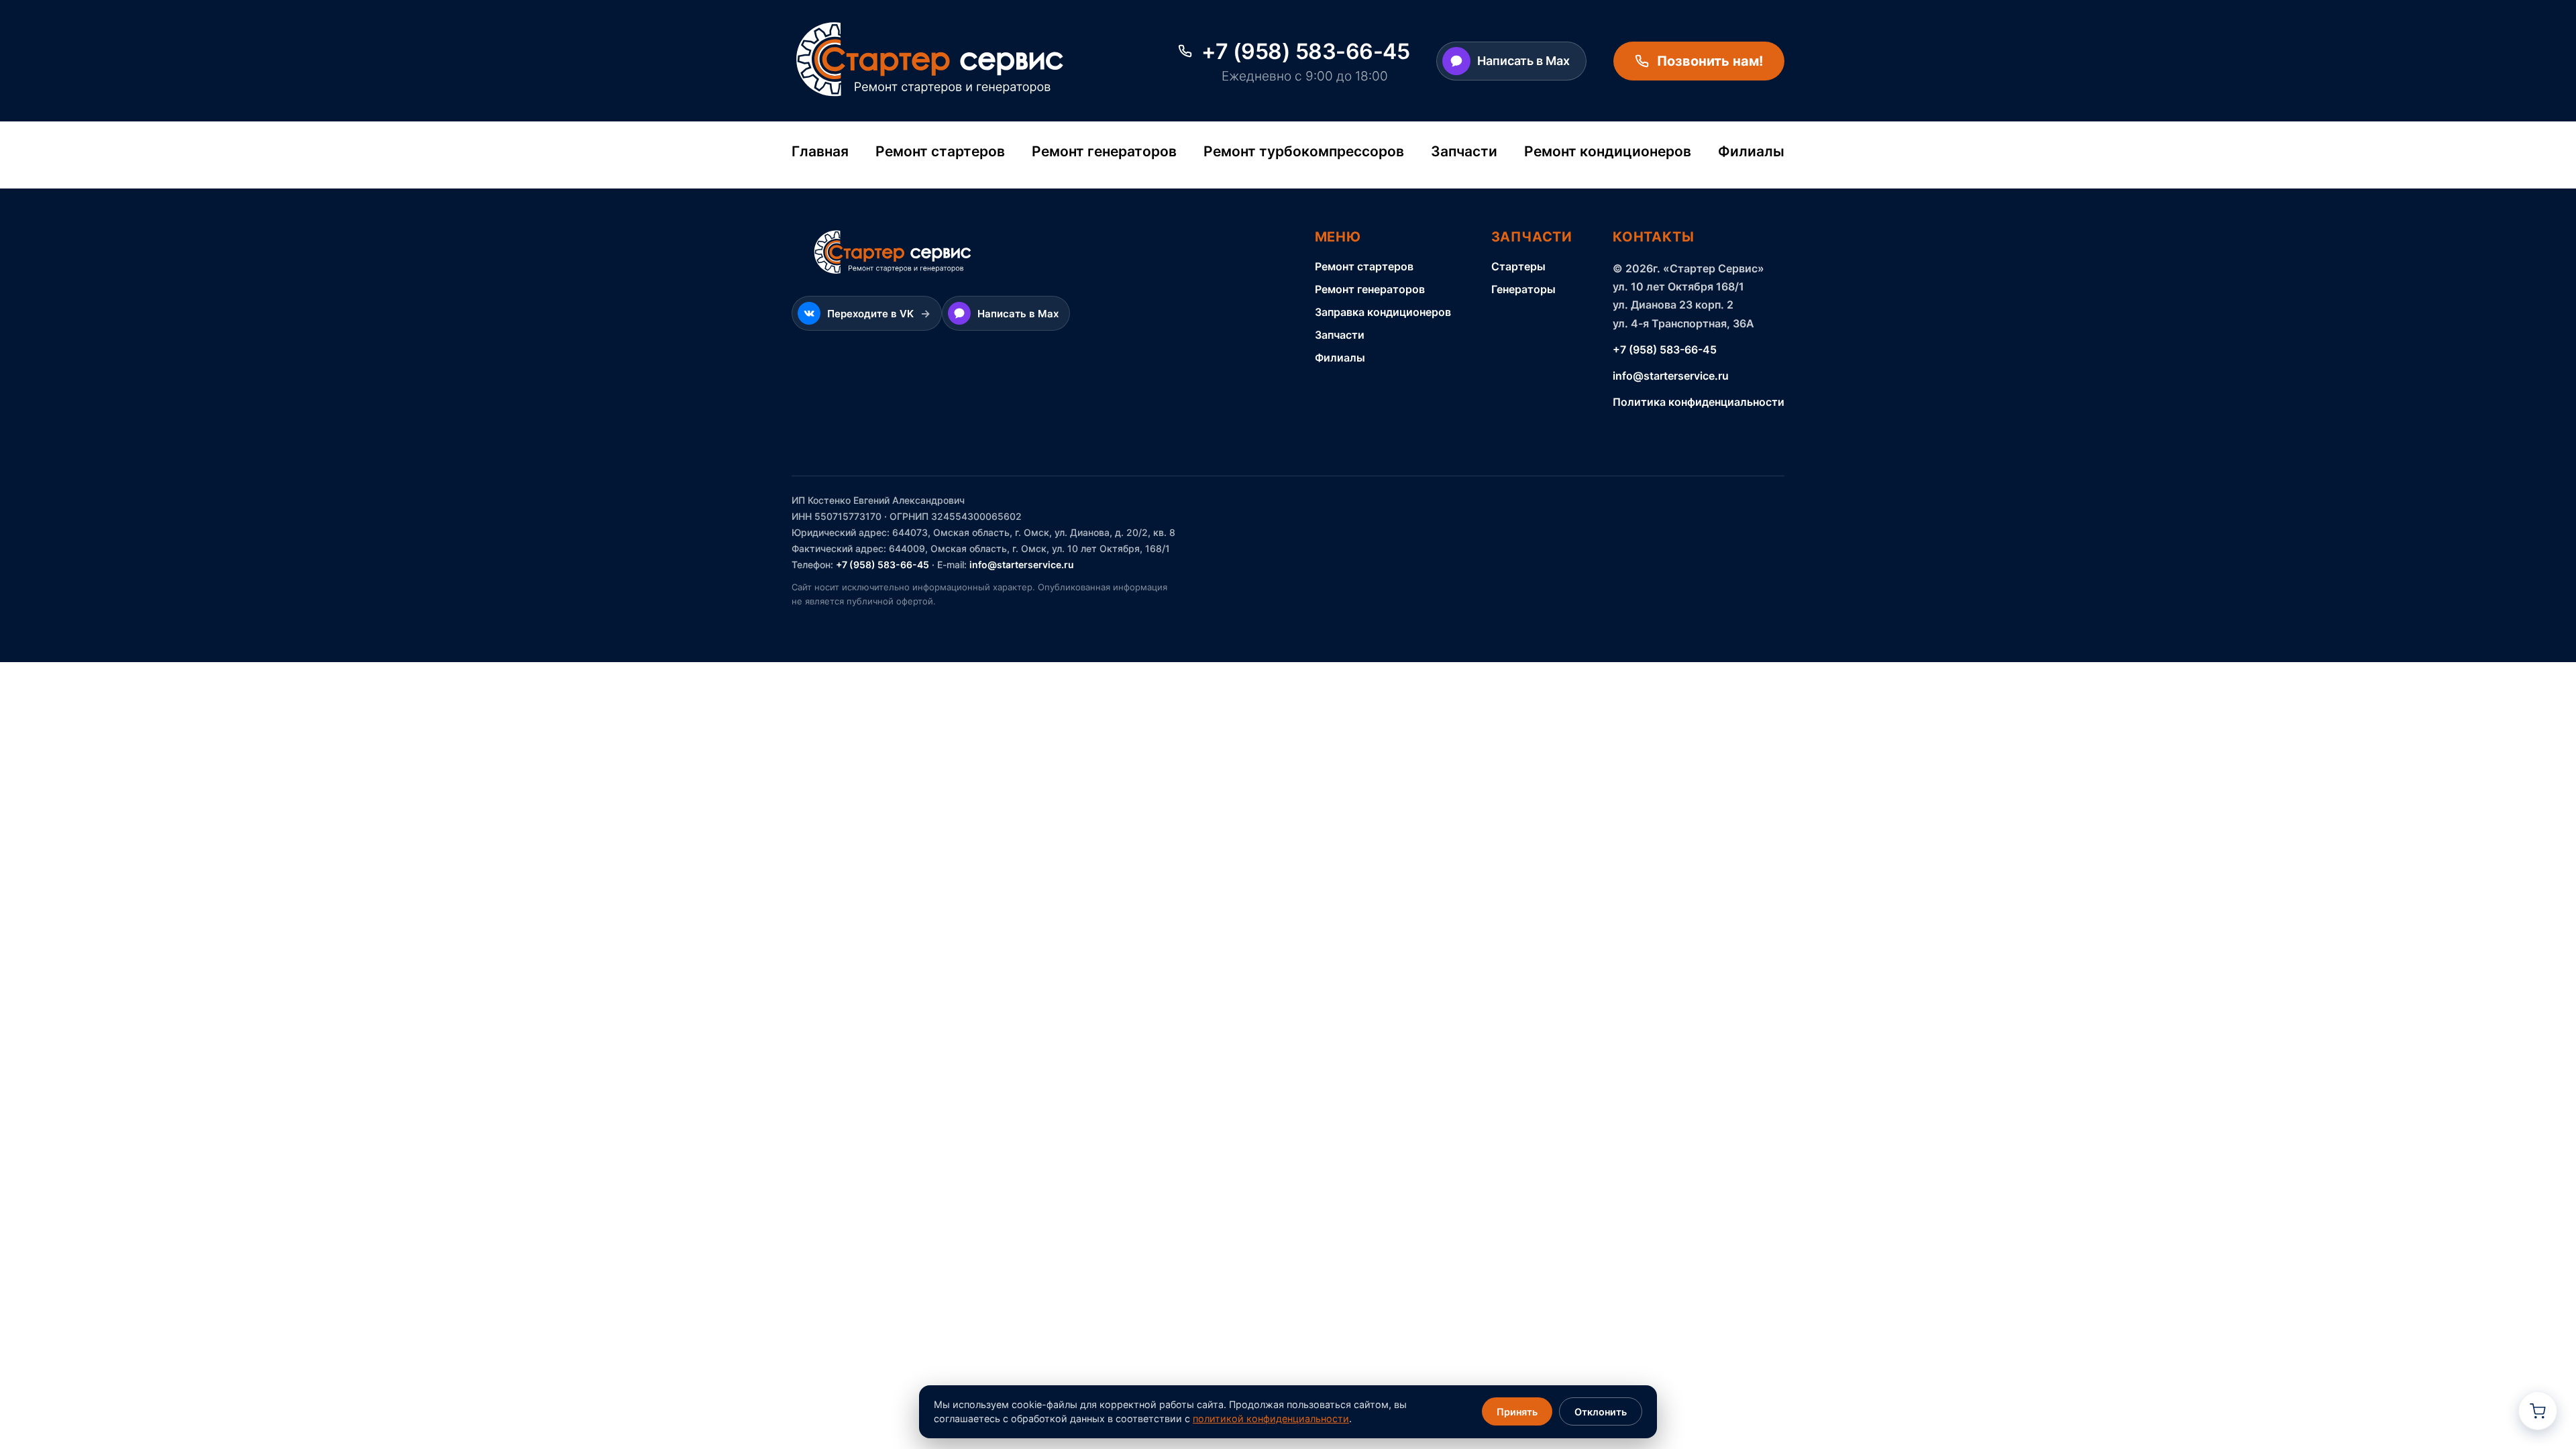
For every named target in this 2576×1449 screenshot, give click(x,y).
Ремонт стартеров (940, 151)
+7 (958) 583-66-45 (1665, 350)
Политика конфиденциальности (1699, 402)
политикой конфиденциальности (1271, 1418)
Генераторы (1523, 289)
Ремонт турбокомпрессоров (1304, 151)
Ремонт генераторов (1104, 151)
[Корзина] (2538, 1411)
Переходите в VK (879, 313)
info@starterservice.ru (1671, 376)
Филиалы (1751, 151)
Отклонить (1601, 1412)
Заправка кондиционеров (1383, 312)
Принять (1517, 1412)
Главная (820, 151)
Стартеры (1518, 266)
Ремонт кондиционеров (1608, 151)
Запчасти (1464, 151)
